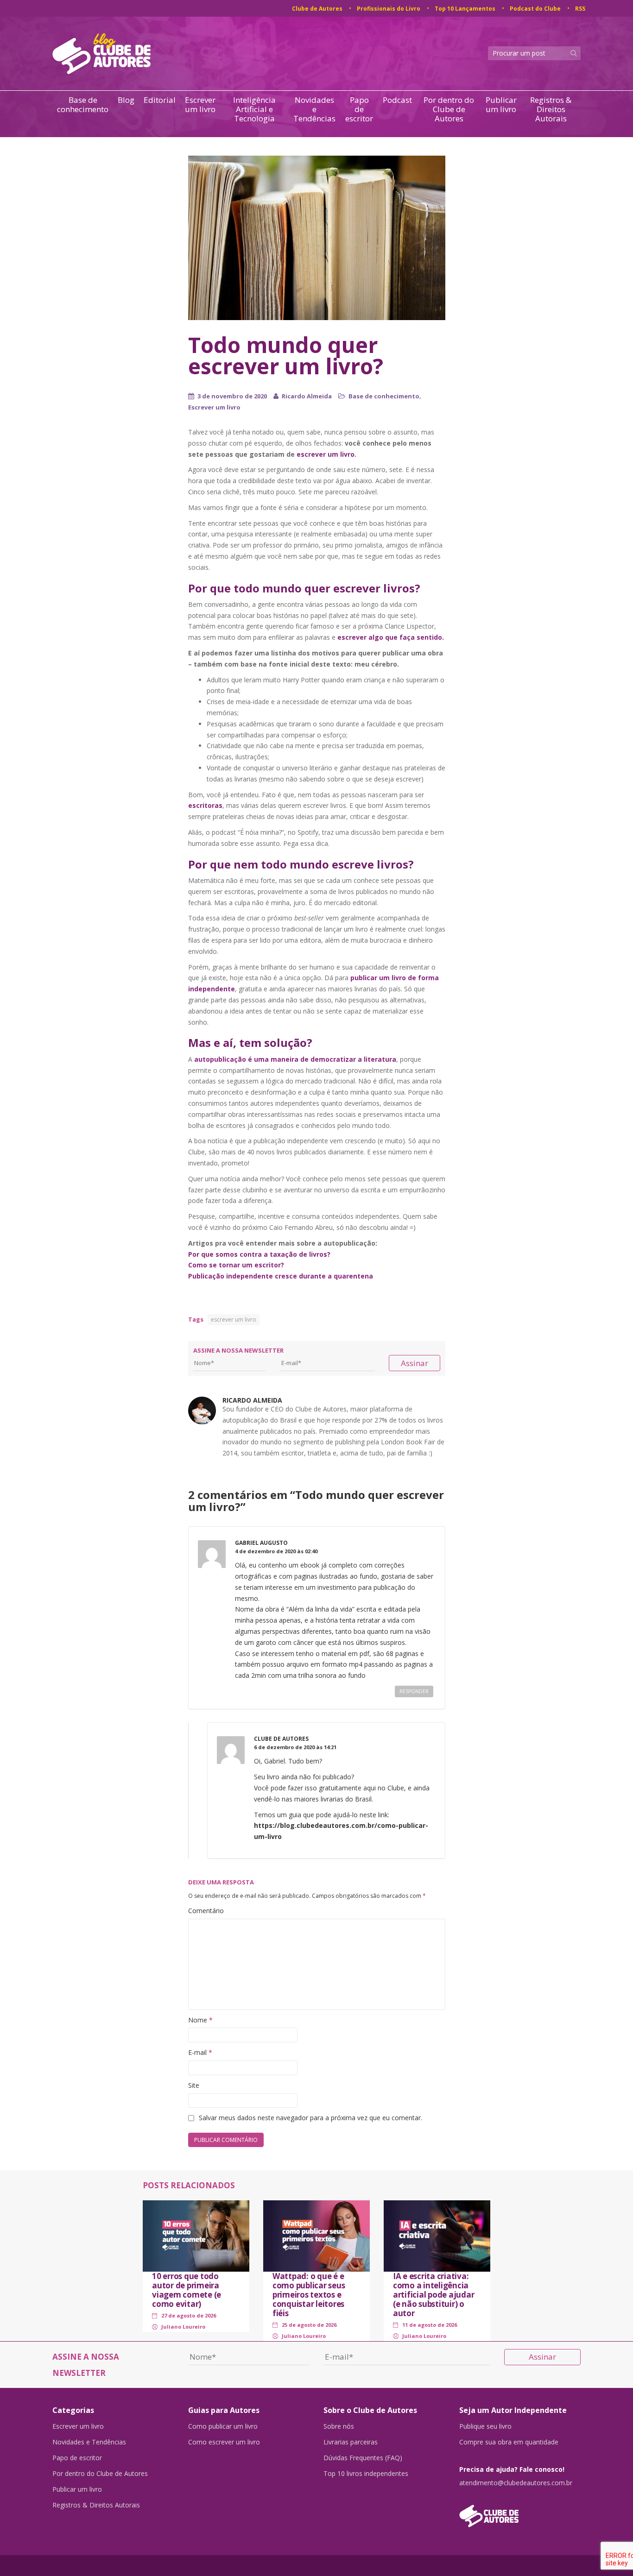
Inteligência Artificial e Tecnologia (254, 109)
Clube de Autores (317, 9)
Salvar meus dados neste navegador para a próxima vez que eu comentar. (310, 2118)
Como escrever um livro (224, 2442)
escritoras (205, 805)
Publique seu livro (485, 2426)
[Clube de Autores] (520, 2511)
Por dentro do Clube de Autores (449, 109)
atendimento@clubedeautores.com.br (516, 2483)
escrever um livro (326, 454)
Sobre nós (339, 2426)
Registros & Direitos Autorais (551, 109)
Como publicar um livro (223, 2426)
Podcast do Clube (535, 9)
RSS (580, 9)
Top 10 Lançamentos (465, 9)
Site (194, 2085)
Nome (200, 2020)
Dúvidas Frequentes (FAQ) (363, 2458)
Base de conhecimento (83, 105)
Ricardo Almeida (307, 396)
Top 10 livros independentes (366, 2474)
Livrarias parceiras (351, 2442)
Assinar (415, 1363)
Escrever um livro (200, 105)
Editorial (160, 100)
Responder (414, 1691)
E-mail (200, 2052)
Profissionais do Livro (389, 9)
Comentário (206, 1911)
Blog (126, 100)
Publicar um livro (501, 105)
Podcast (397, 100)
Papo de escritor (359, 109)
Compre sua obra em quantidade (509, 2442)
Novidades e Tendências (314, 109)
